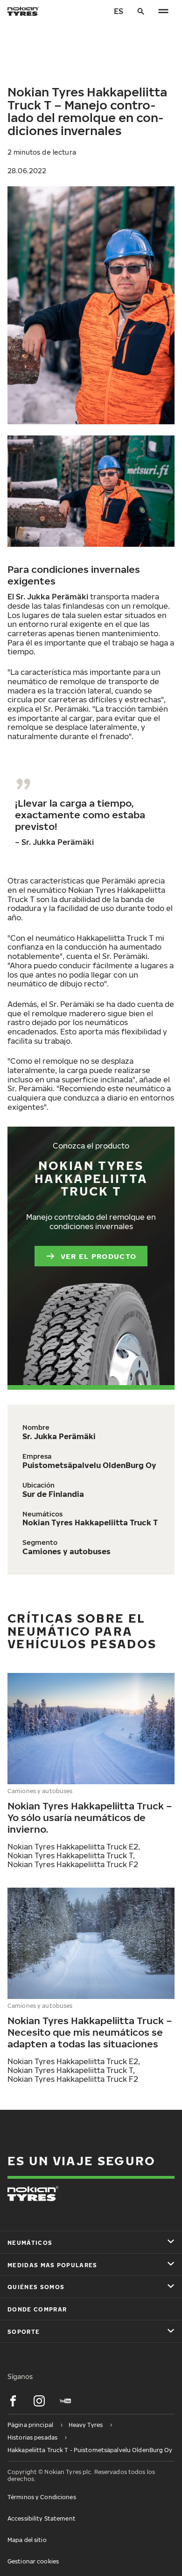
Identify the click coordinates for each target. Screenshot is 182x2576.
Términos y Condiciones (42, 2497)
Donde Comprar (37, 2309)
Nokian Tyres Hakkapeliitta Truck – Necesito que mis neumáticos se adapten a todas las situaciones (90, 2032)
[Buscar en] (141, 11)
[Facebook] (13, 2401)
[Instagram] (39, 2401)
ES (119, 11)
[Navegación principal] (163, 11)
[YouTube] (65, 2401)
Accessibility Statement (42, 2518)
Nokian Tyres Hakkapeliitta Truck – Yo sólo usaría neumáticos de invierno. (90, 1817)
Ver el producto (98, 1256)
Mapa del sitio (27, 2540)
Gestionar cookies (33, 2561)
